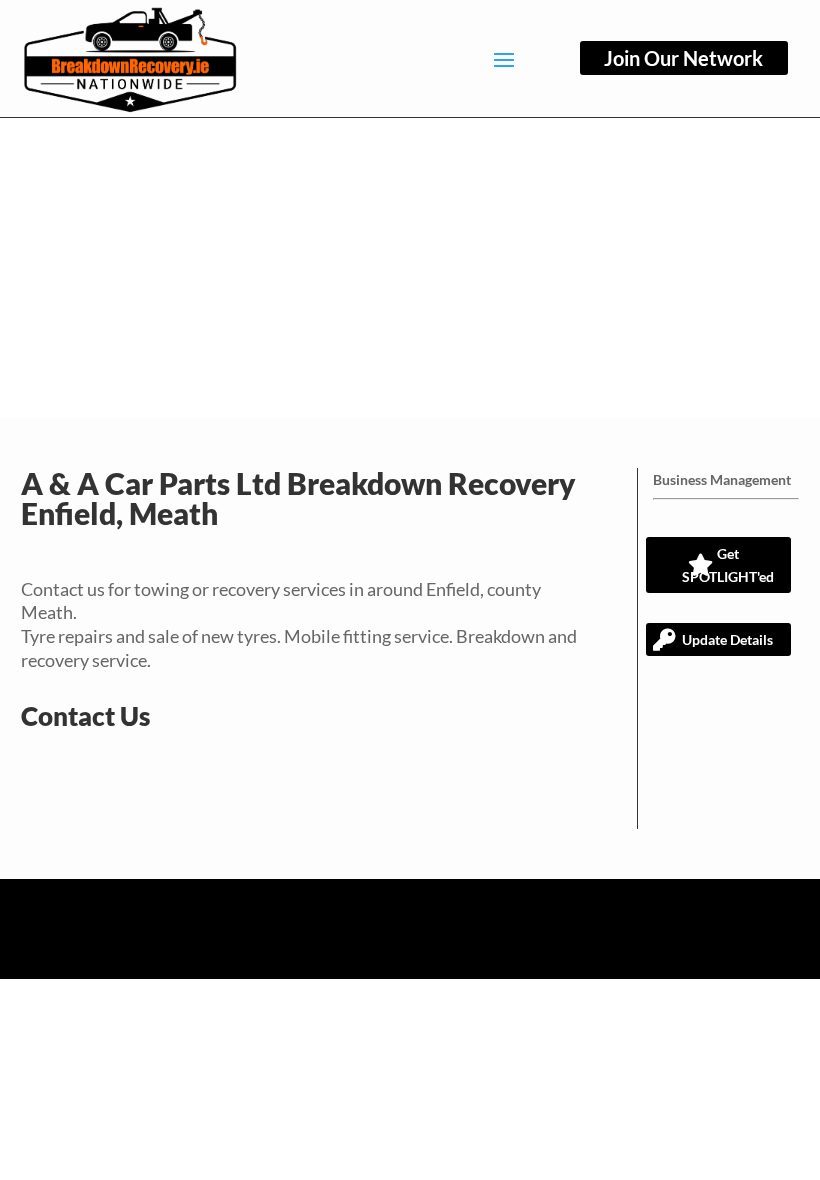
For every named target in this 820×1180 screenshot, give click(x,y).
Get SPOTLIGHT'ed (728, 565)
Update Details (727, 639)
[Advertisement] (410, 268)
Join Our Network (683, 58)
